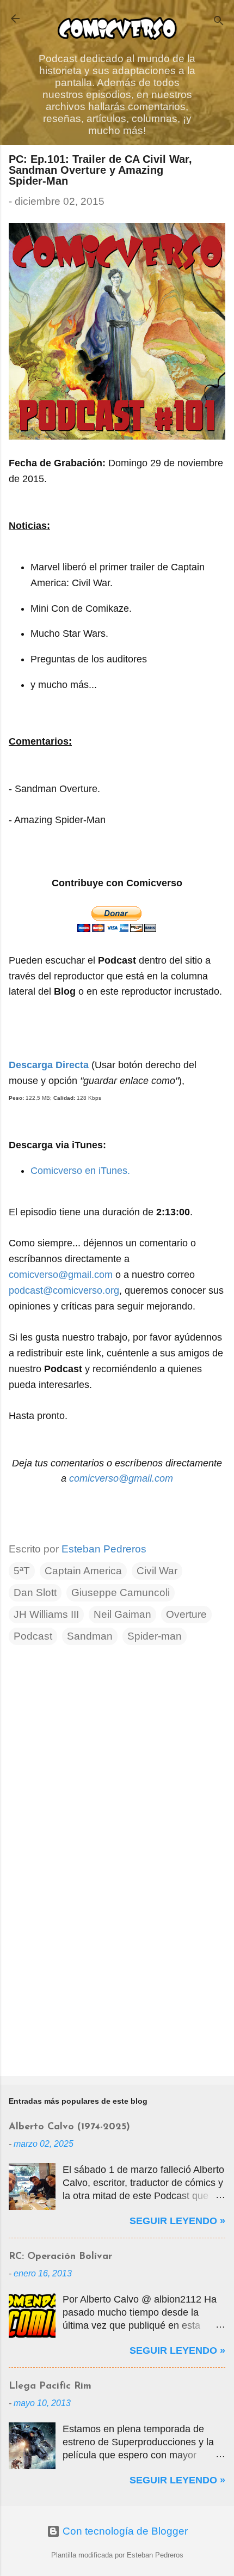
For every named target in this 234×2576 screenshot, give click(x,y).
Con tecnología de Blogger (124, 2531)
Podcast (33, 1636)
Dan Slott (35, 1593)
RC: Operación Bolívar (60, 2257)
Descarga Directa (49, 1065)
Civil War (157, 1571)
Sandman (90, 1636)
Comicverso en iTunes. (80, 1171)
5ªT (22, 1571)
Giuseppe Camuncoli (121, 1593)
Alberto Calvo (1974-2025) (69, 2127)
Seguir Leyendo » (177, 2221)
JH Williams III (46, 1614)
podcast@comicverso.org (64, 1290)
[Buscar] (219, 22)
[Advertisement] (117, 1982)
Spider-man (155, 1636)
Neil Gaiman (122, 1614)
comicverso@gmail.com (61, 1275)
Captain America (83, 1571)
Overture (186, 1614)
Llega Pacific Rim (50, 2386)
